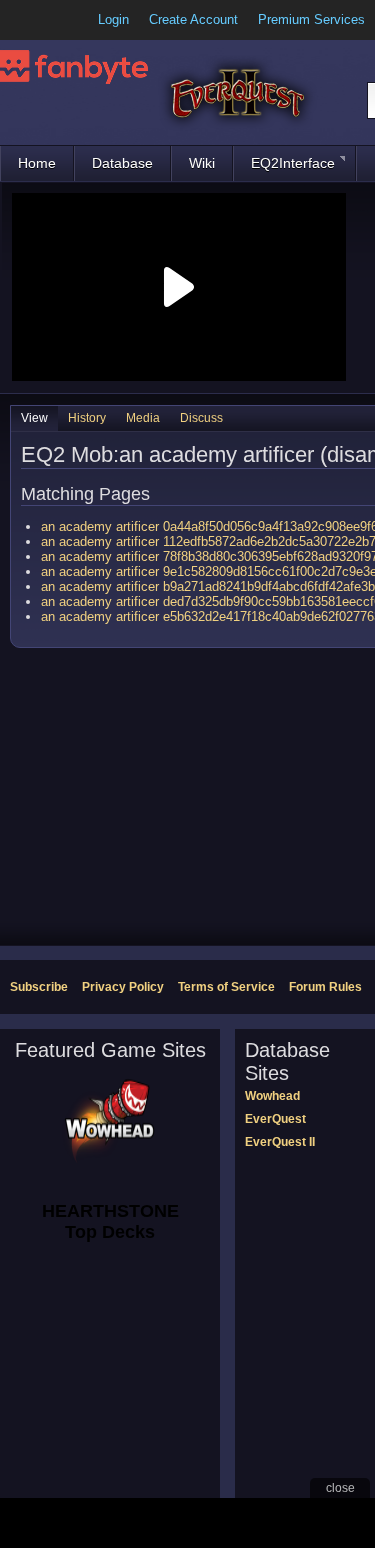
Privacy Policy (123, 987)
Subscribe (39, 987)
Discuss (201, 418)
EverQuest (275, 1119)
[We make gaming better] (64, 20)
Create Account (193, 19)
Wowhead (272, 1096)
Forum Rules (325, 987)
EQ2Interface (293, 163)
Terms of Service (226, 987)
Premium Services (311, 19)
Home (37, 163)
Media (143, 418)
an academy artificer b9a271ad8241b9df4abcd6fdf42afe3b (208, 586)
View (34, 418)
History (87, 418)
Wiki (202, 163)
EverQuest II (280, 1142)
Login (113, 19)
